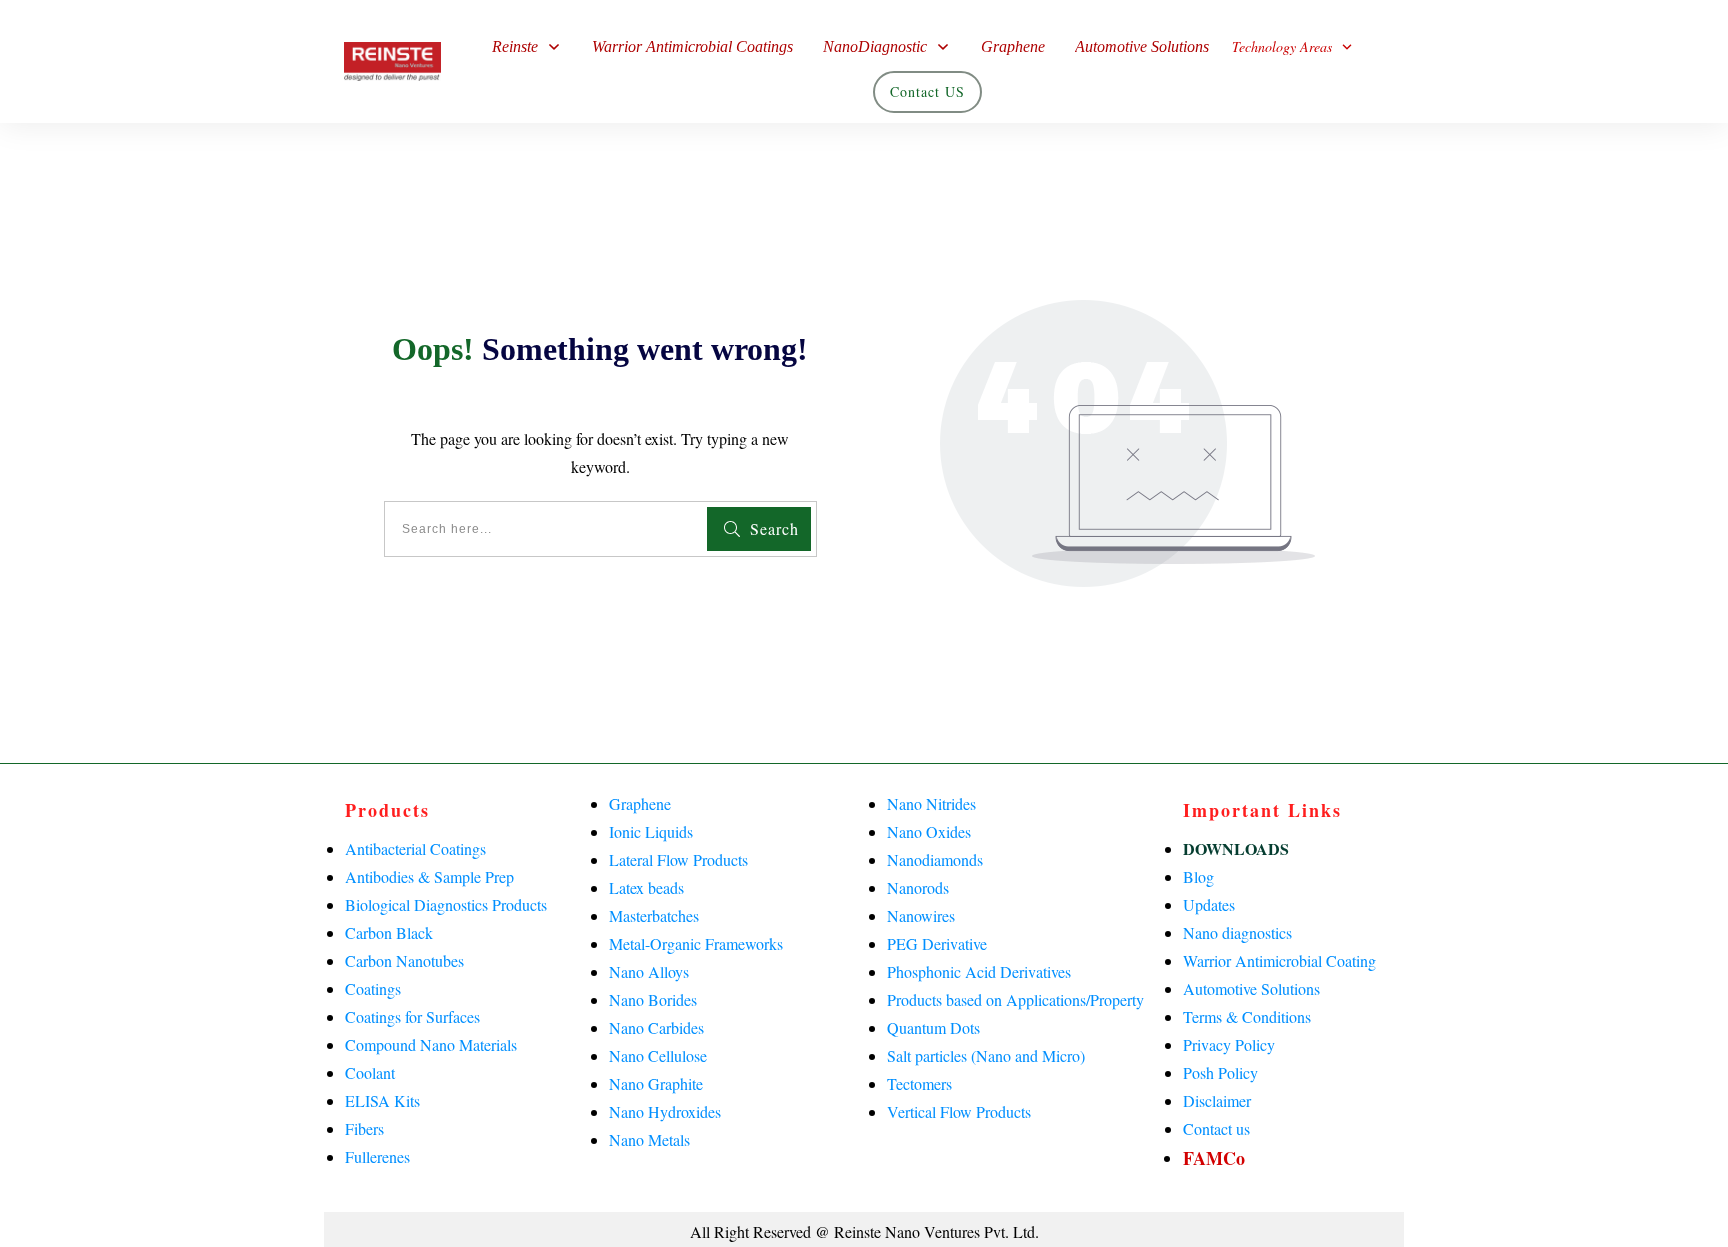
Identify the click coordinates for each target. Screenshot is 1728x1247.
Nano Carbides (656, 1027)
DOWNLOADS (1236, 848)
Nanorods (918, 887)
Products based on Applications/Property (1015, 999)
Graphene (640, 803)
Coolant (370, 1072)
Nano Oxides (929, 831)
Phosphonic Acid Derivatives (979, 971)
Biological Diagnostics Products (446, 904)
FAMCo (1214, 1158)
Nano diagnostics (1237, 932)
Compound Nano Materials (431, 1044)
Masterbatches (654, 915)
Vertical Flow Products (959, 1111)
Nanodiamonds (935, 859)
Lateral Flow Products (678, 859)
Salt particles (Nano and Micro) (986, 1055)
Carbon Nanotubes (404, 960)
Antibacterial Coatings (415, 848)
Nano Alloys (649, 971)
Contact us (1216, 1128)
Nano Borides (653, 999)
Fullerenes (377, 1156)
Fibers (364, 1128)
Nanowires (921, 915)
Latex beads (646, 887)
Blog (1198, 876)
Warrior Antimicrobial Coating (1279, 960)
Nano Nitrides (931, 803)
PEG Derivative (937, 943)
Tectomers (919, 1083)
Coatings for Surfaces (412, 1016)
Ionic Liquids (651, 831)
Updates (1209, 904)
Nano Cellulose (658, 1055)
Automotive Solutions (1251, 988)
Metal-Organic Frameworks (696, 943)
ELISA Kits (382, 1100)
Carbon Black (389, 932)
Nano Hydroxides (665, 1111)
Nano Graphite (656, 1083)
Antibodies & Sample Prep (429, 876)
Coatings (373, 988)
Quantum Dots (933, 1027)
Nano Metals (649, 1139)
